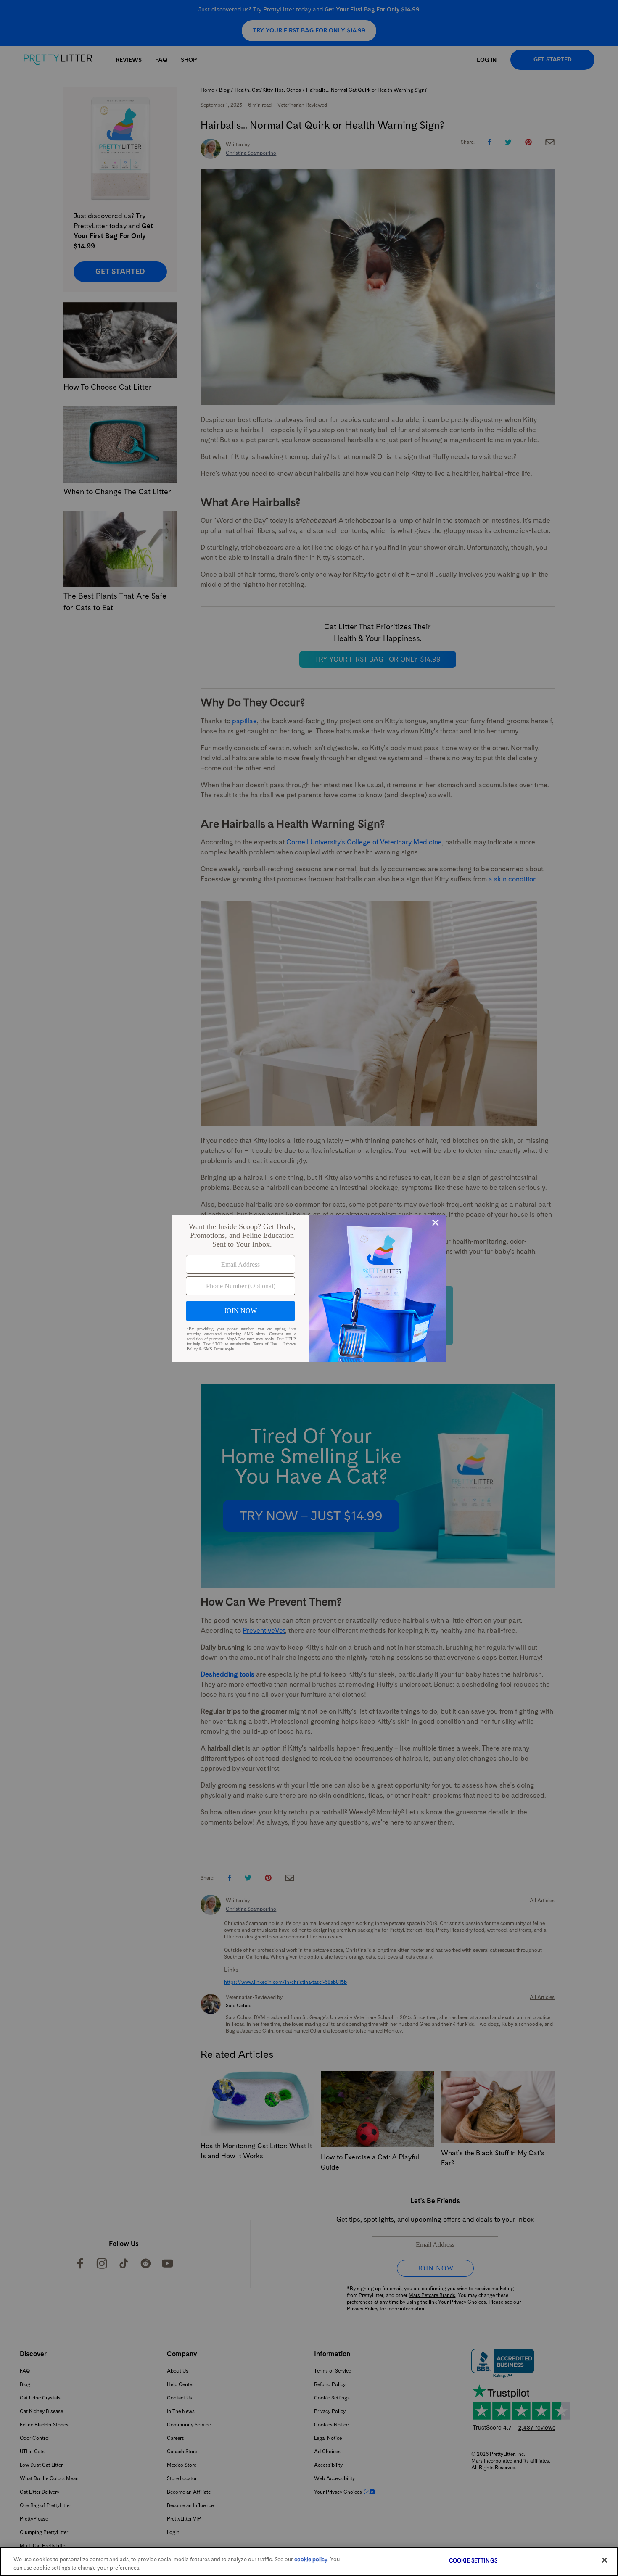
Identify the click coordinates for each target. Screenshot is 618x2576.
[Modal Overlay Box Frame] (309, 1288)
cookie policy (311, 2559)
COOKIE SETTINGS (473, 2561)
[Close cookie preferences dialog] (605, 2560)
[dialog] (309, 1288)
